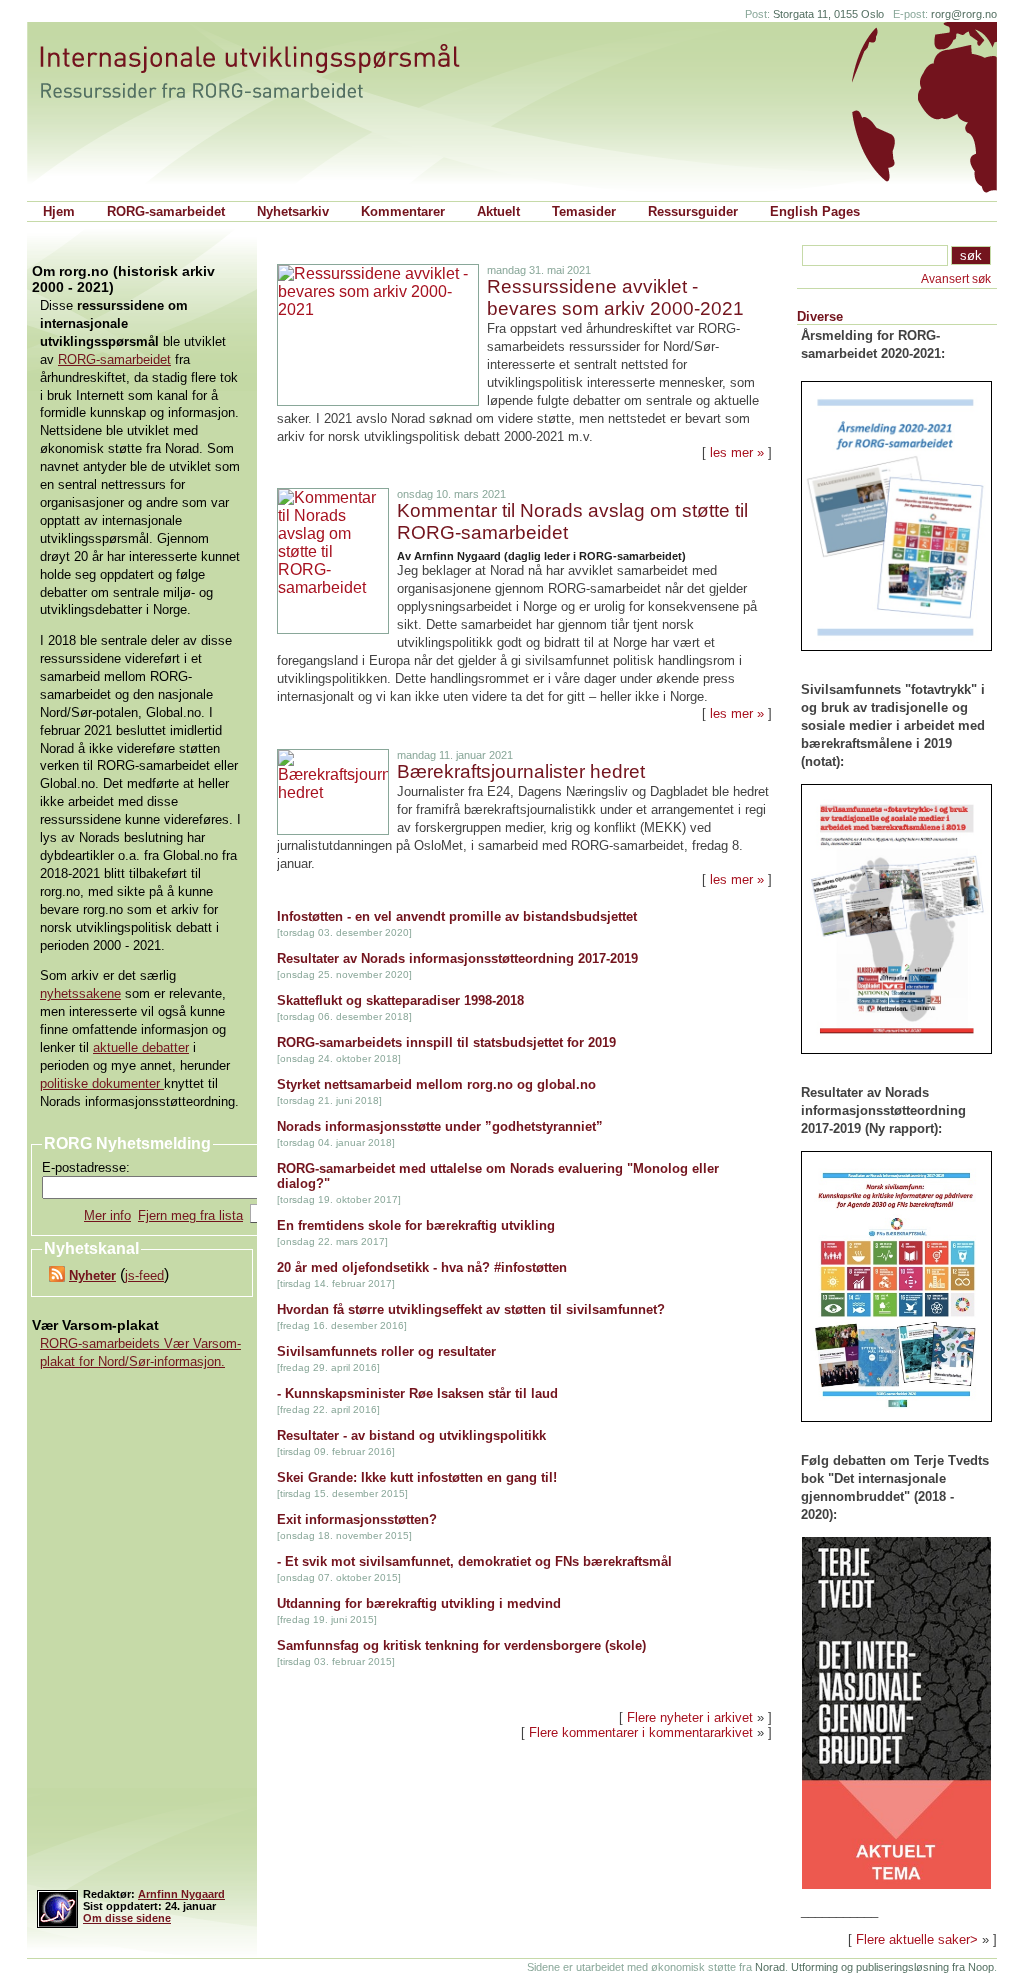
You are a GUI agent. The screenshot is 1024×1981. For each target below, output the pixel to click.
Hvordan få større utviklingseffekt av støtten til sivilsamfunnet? (471, 1309)
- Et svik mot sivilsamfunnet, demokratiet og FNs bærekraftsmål (474, 1561)
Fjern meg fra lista (190, 1215)
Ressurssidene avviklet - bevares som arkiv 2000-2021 (615, 297)
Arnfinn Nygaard (181, 1894)
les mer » (737, 452)
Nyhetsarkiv (293, 211)
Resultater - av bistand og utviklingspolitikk (411, 1435)
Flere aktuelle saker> (917, 1939)
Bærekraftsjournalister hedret (521, 771)
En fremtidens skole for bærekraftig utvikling (416, 1225)
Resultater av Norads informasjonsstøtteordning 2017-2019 (457, 958)
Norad (770, 1967)
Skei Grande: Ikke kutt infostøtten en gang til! (417, 1477)
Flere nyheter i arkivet (690, 1717)
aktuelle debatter (141, 1047)
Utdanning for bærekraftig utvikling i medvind (419, 1603)
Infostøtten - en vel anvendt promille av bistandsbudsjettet (457, 916)
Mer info (107, 1215)
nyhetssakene (80, 993)
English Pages (815, 211)
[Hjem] (269, 72)
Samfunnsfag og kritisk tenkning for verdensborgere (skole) (461, 1645)
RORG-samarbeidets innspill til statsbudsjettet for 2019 (446, 1042)
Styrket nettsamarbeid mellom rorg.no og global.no (436, 1084)
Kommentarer (403, 211)
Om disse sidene (127, 1918)
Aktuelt (498, 211)
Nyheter (92, 1275)
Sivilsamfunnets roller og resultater (386, 1351)
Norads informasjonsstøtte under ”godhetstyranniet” (440, 1126)
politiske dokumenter (102, 1083)
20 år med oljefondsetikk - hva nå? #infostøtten (422, 1267)
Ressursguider (693, 211)
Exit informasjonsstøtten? (357, 1519)
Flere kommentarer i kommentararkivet (641, 1732)
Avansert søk (956, 279)
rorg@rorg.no (964, 14)
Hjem (59, 211)
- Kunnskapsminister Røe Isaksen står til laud (417, 1393)
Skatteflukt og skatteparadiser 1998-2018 (400, 1000)
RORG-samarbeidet (166, 211)
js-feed (144, 1275)
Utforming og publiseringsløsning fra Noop (892, 1967)
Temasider (584, 211)
